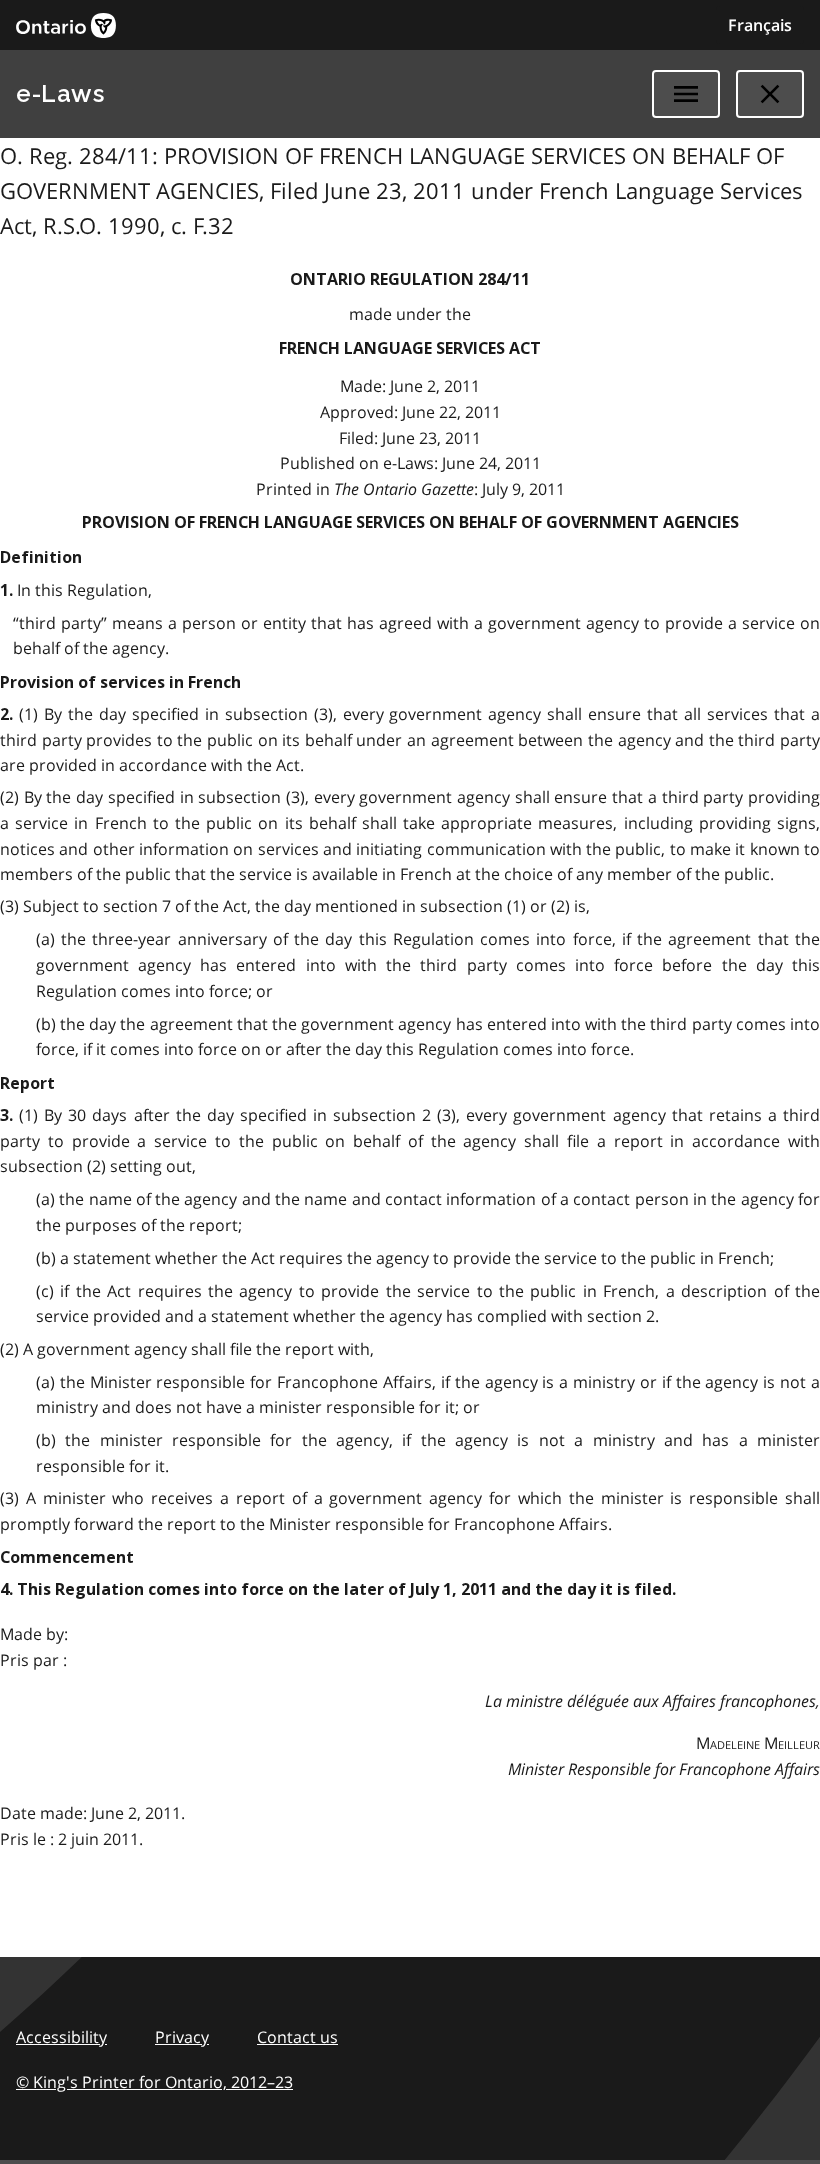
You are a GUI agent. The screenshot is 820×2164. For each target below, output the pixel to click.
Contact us (297, 2037)
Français (760, 25)
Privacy (182, 2037)
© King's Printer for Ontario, (154, 2082)
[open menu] (686, 94)
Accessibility (61, 2037)
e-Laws (60, 93)
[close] (770, 94)
